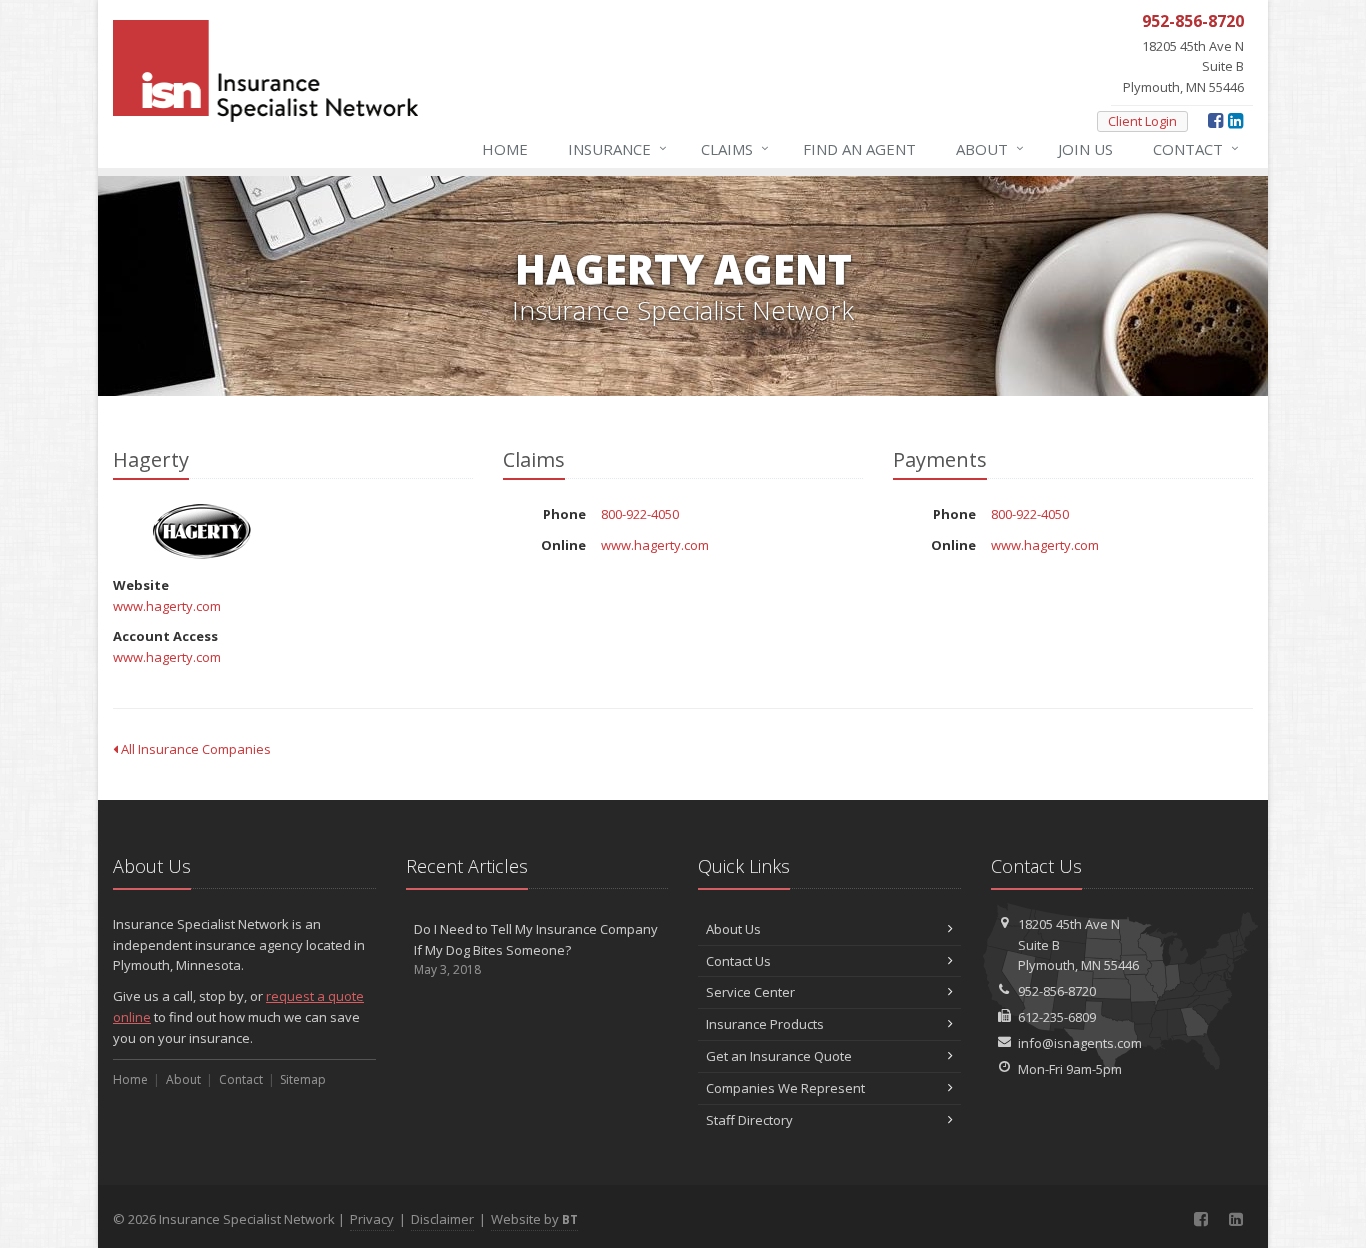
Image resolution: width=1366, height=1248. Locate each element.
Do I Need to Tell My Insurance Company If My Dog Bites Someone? (536, 949)
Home (505, 149)
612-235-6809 (1057, 1017)
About (990, 148)
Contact (1196, 148)
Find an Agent (859, 149)
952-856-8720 (1057, 991)
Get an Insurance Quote (779, 1056)
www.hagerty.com (167, 606)
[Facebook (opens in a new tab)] (1215, 120)
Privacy (372, 1219)
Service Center (750, 992)
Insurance (617, 148)
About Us (733, 929)
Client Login (1142, 121)
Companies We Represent (785, 1088)
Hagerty (202, 531)
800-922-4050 (640, 514)
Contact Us (738, 961)
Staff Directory (749, 1120)
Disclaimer (442, 1219)
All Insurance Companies (194, 749)
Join (1085, 149)
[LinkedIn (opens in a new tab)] (1235, 120)
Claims (735, 148)
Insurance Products (765, 1024)
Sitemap (303, 1079)
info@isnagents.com (1080, 1043)
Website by (534, 1219)
